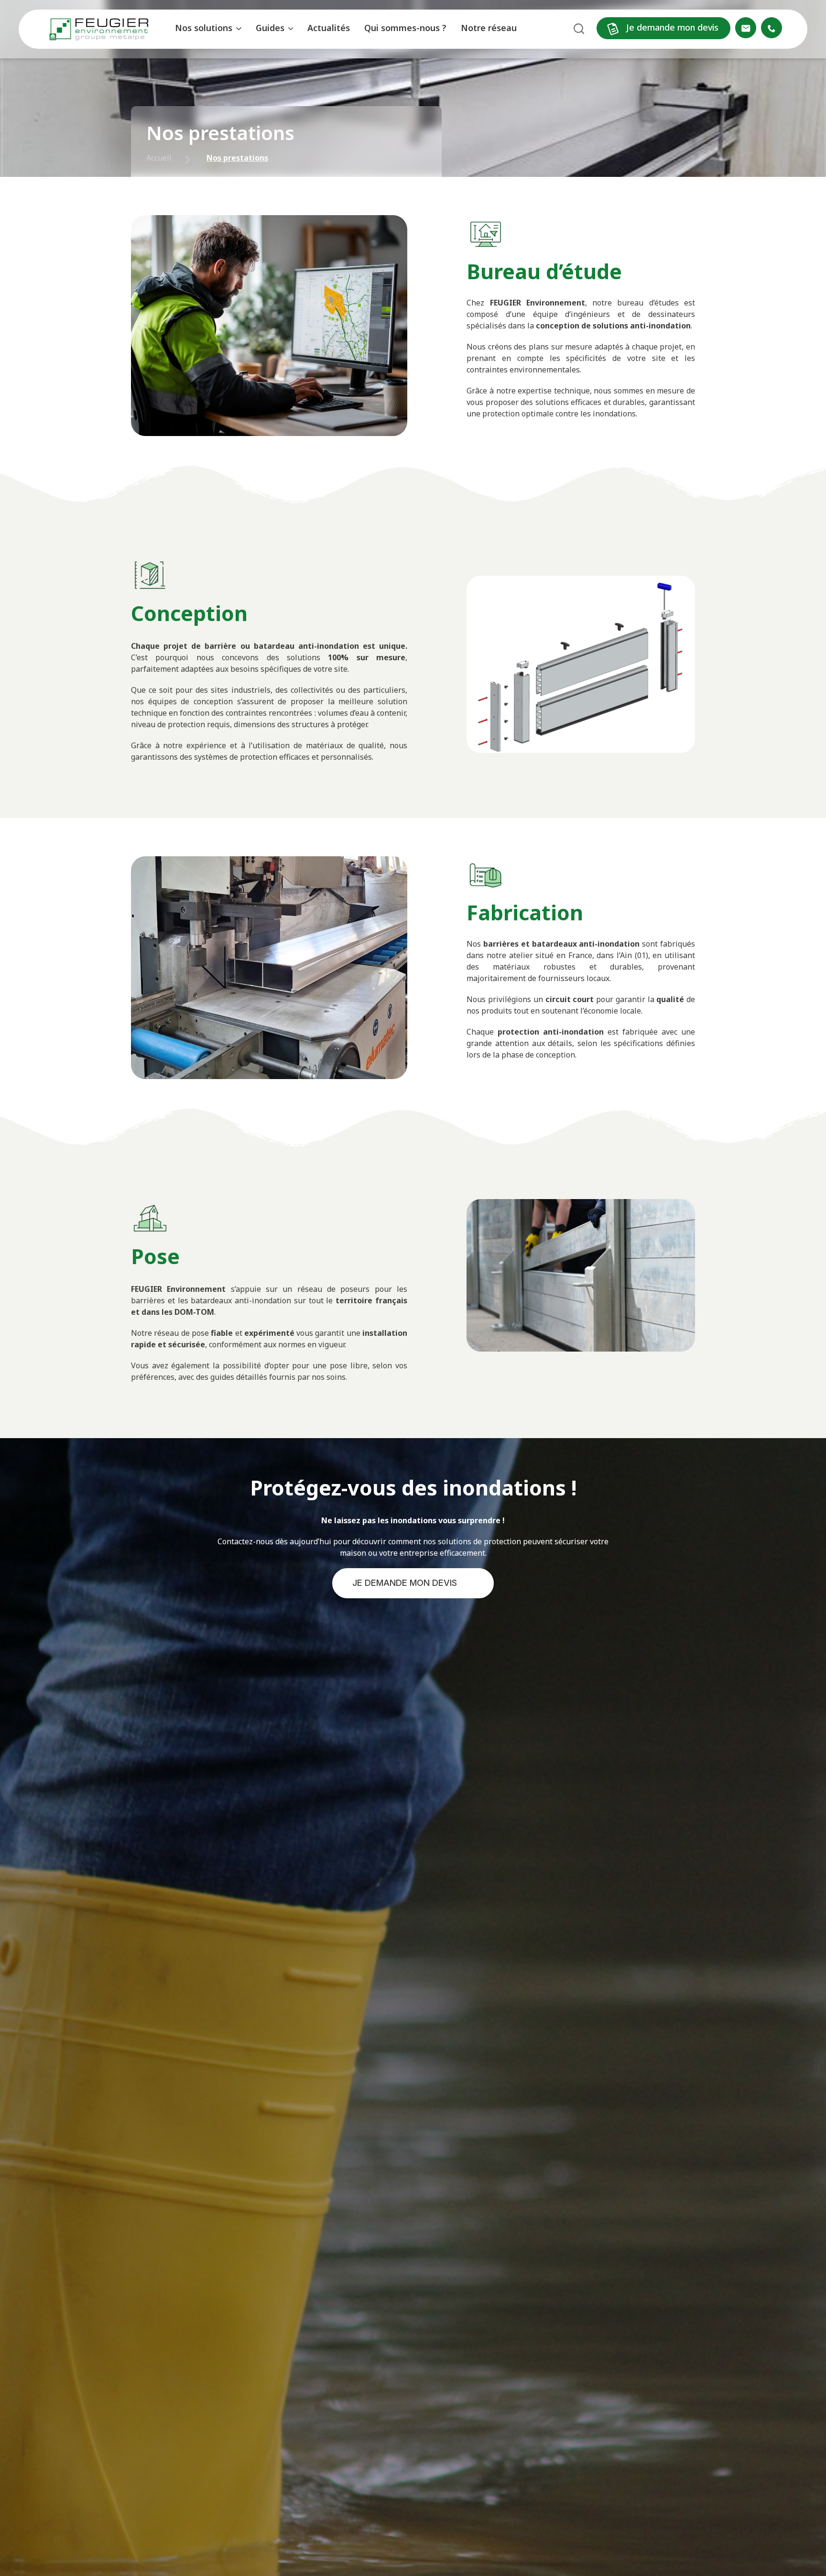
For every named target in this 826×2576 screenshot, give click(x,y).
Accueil (159, 158)
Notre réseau (489, 28)
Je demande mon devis (671, 27)
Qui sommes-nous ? (405, 28)
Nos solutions (204, 28)
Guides (270, 28)
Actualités (329, 28)
